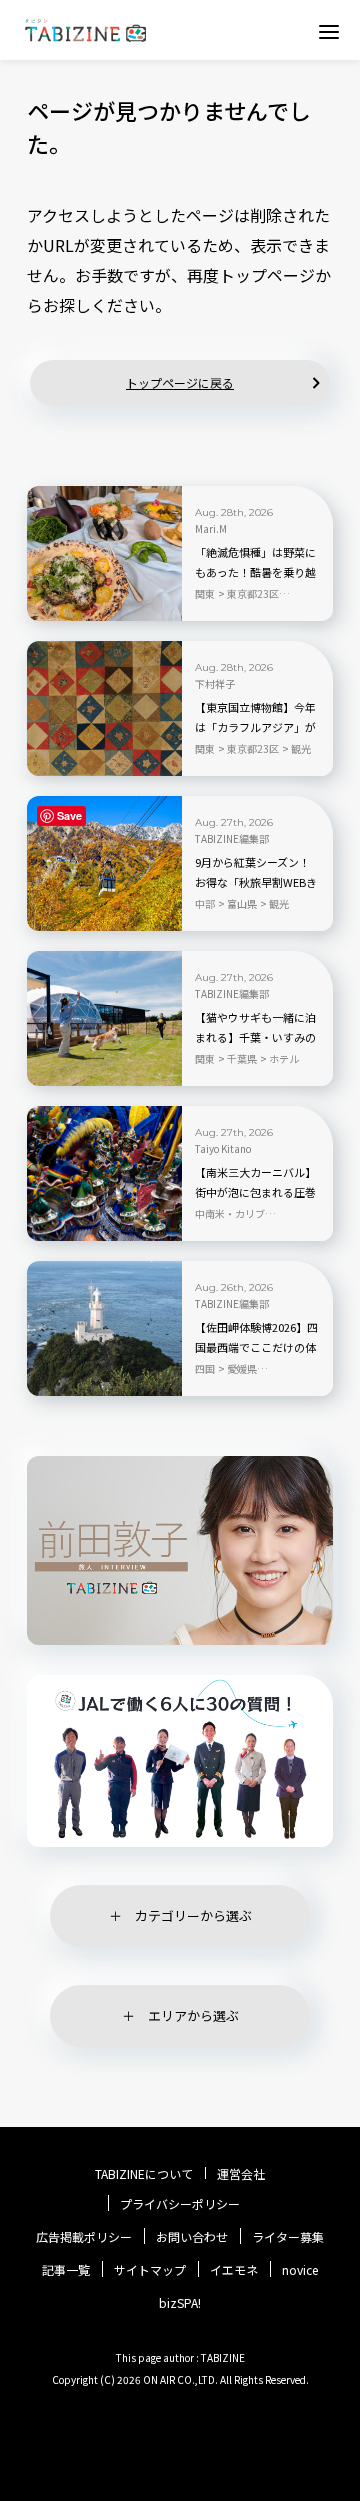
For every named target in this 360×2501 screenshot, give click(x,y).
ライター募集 (288, 2237)
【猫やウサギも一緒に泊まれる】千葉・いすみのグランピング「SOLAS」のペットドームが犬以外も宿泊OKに (256, 1038)
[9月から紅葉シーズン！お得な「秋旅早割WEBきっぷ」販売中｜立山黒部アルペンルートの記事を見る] (104, 863)
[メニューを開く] (329, 31)
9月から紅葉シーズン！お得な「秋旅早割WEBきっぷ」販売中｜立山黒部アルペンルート (256, 883)
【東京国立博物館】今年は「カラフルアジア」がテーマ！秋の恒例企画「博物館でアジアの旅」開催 (255, 728)
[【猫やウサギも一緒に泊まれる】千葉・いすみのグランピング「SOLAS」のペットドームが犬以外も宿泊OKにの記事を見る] (104, 1018)
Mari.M (211, 529)
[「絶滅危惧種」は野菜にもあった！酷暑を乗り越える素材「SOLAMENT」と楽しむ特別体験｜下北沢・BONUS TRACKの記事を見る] (104, 553)
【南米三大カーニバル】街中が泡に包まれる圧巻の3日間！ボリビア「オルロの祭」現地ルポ (255, 1193)
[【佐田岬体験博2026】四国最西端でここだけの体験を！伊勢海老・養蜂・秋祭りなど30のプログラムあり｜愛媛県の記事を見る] (104, 1328)
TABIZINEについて (144, 2174)
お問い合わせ (192, 2237)
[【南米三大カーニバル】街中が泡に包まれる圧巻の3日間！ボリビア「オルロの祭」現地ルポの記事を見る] (104, 1173)
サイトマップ (150, 2270)
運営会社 (241, 2174)
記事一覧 (66, 2270)
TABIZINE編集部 (232, 839)
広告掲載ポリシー (84, 2237)
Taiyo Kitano (223, 1149)
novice (300, 2270)
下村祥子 (215, 684)
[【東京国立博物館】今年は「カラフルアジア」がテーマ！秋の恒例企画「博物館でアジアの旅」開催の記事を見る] (104, 708)
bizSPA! (180, 2302)
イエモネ (234, 2270)
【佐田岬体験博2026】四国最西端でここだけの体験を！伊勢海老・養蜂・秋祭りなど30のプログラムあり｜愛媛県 (256, 1348)
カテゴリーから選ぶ (193, 1915)
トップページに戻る (180, 382)
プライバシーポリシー (180, 2204)
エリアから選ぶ (193, 2015)
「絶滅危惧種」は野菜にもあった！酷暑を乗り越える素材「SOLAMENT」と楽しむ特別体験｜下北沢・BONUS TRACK (257, 573)
